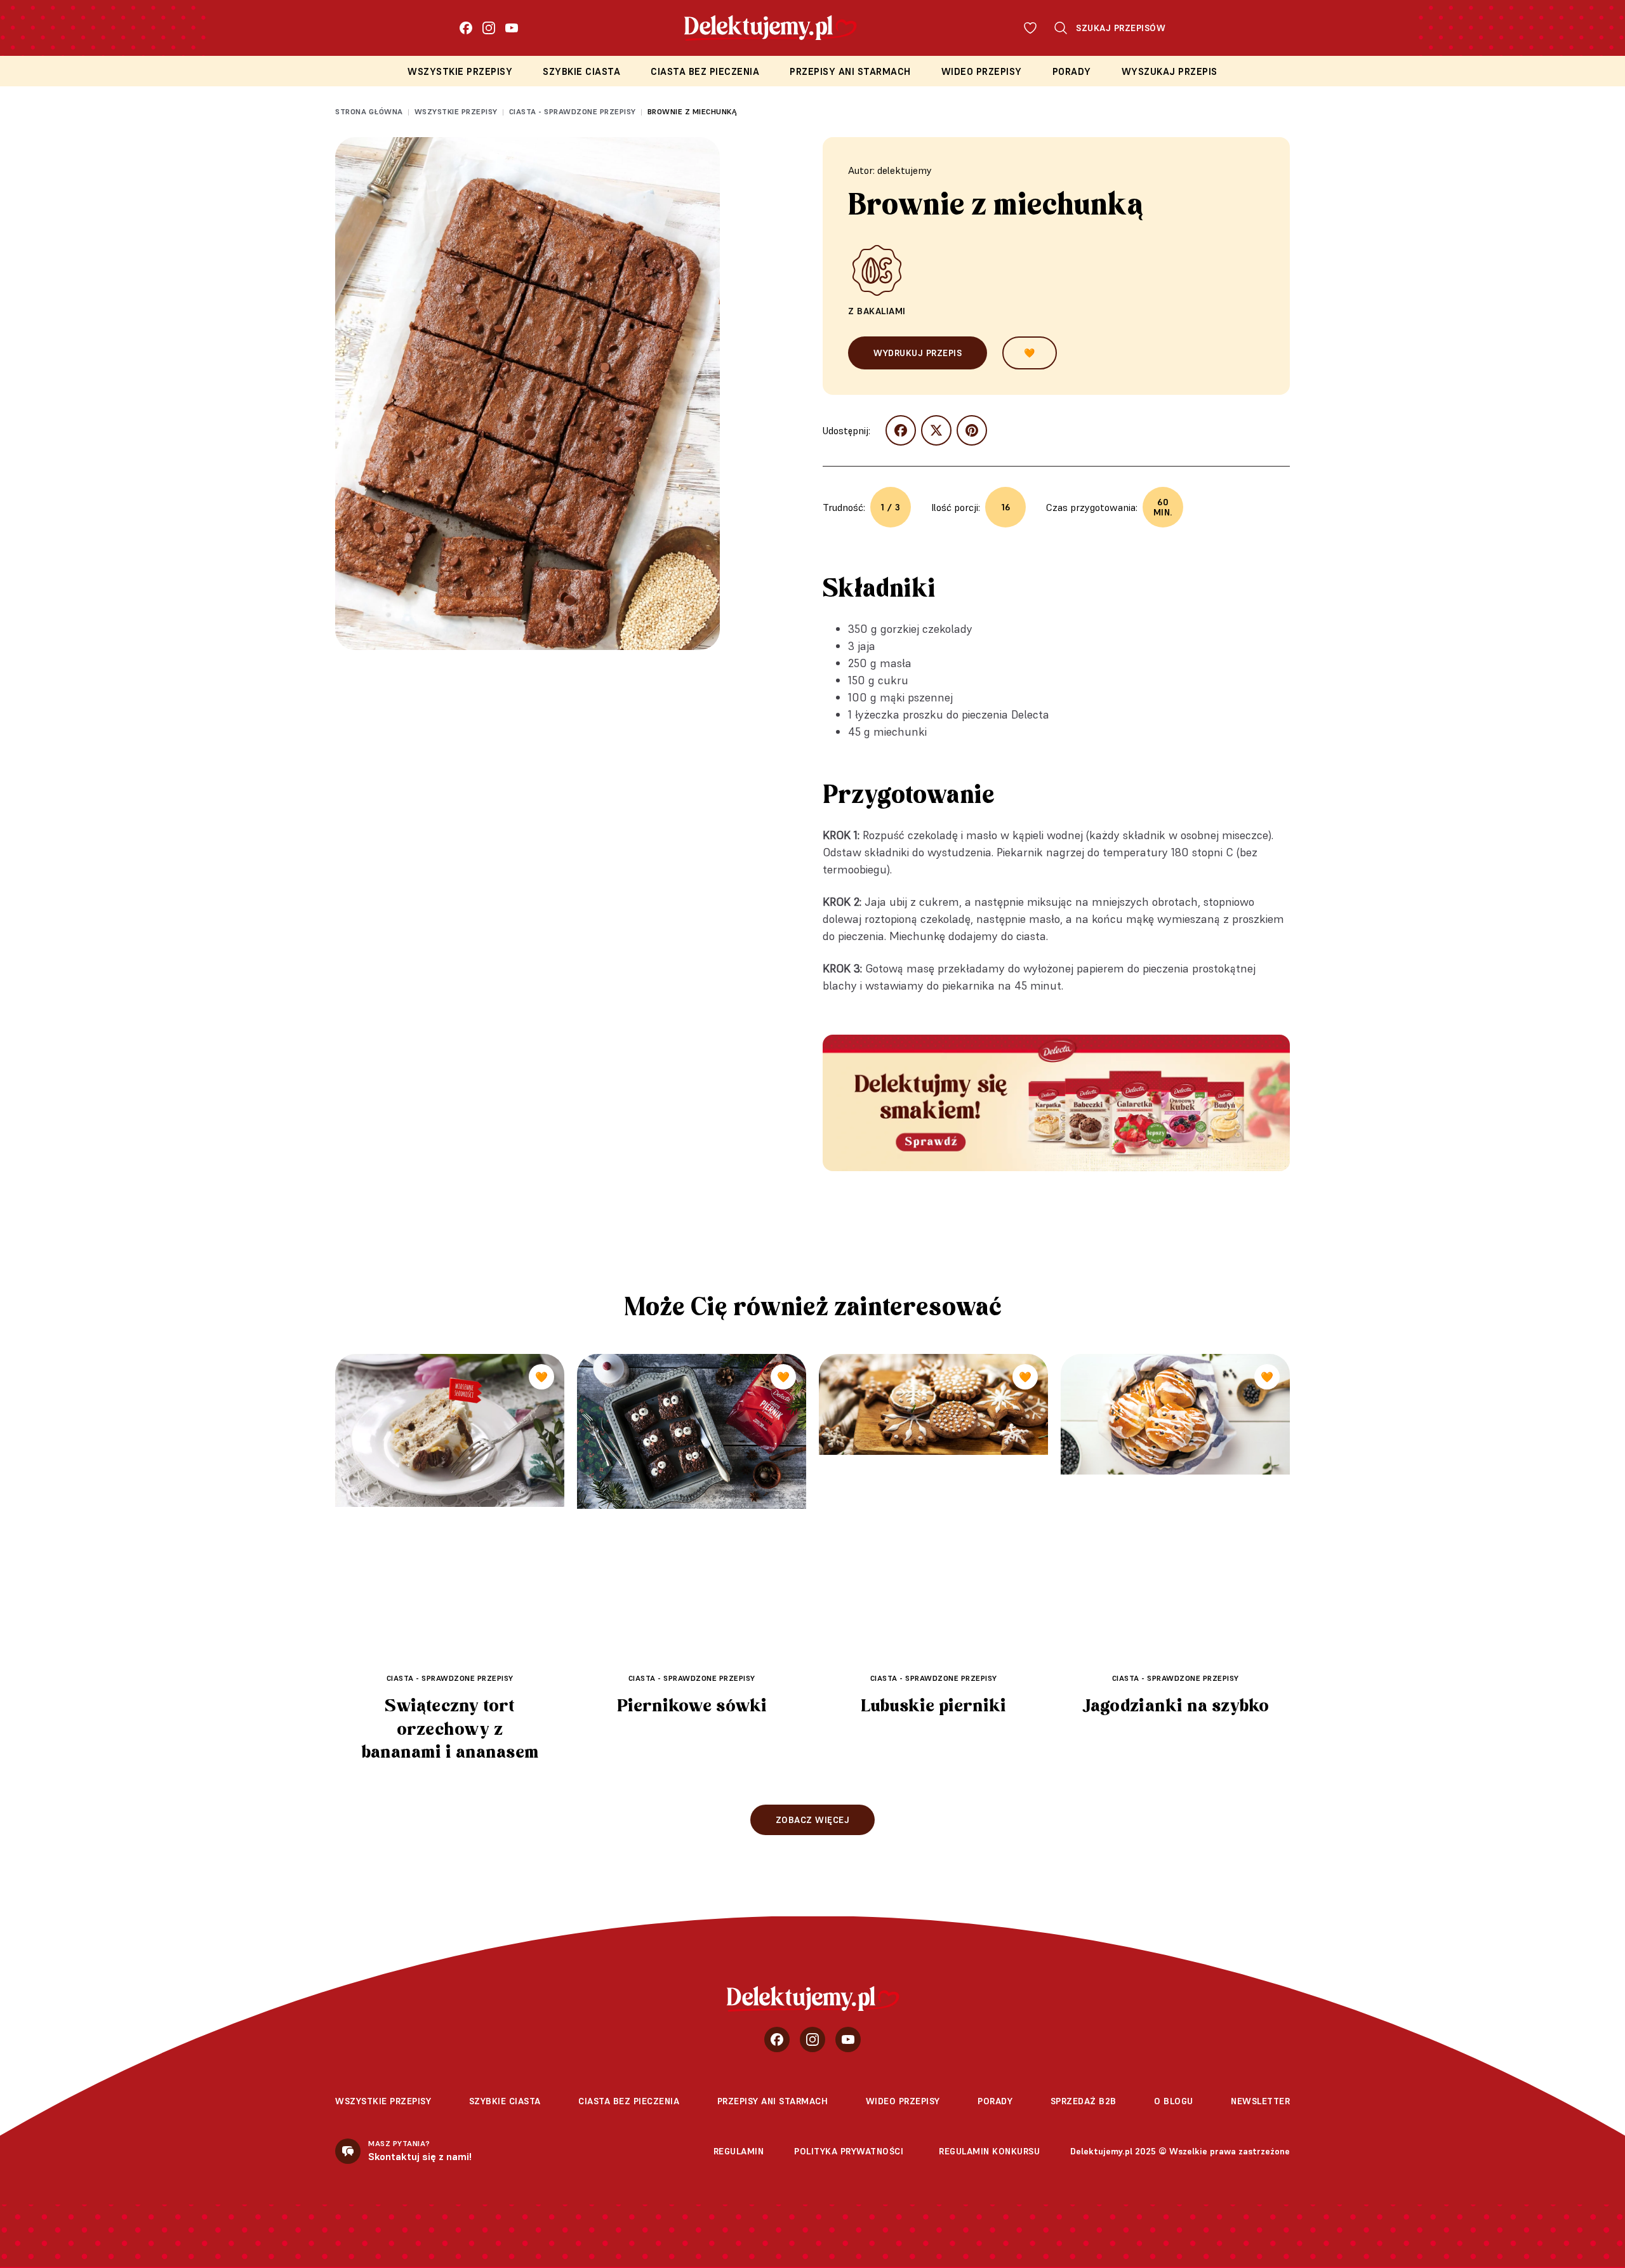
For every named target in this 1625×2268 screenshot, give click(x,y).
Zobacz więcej (813, 1820)
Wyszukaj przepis (1170, 71)
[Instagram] (489, 28)
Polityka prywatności (849, 2151)
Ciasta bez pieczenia (705, 71)
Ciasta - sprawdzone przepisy (573, 111)
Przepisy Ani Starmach (850, 71)
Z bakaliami (877, 311)
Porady (1072, 71)
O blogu (1174, 2101)
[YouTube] (512, 28)
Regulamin (739, 2151)
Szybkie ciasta (581, 71)
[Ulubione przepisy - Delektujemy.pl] (1030, 28)
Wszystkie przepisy (460, 71)
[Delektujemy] (813, 1999)
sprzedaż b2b (1084, 2101)
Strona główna (369, 111)
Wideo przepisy (982, 71)
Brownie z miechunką (693, 111)
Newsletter (1260, 2101)
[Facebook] (466, 28)
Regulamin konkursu (989, 2151)
